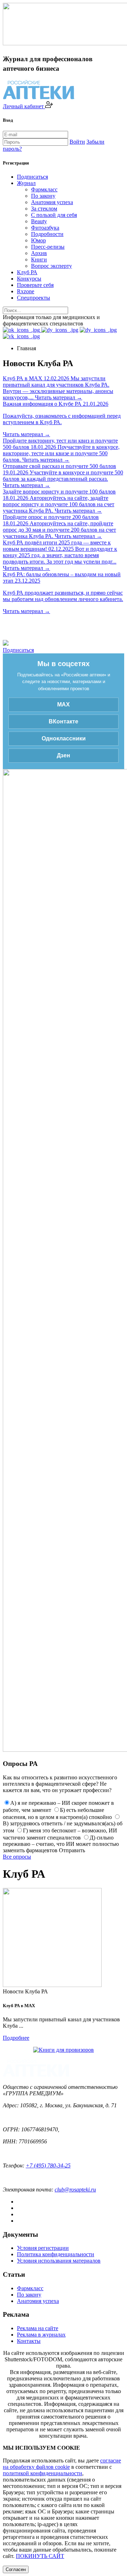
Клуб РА (27, 272)
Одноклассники (64, 738)
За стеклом (44, 209)
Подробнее (16, 2038)
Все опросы (17, 1857)
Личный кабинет (24, 106)
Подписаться (32, 177)
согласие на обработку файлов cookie (62, 2464)
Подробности (47, 234)
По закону (43, 196)
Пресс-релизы (48, 247)
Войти (77, 142)
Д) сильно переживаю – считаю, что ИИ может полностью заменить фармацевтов (61, 1844)
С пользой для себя (54, 215)
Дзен (64, 755)
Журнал (26, 183)
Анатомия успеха (52, 202)
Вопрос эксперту (52, 266)
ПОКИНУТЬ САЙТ (40, 2556)
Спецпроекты (34, 298)
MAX (64, 704)
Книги (39, 259)
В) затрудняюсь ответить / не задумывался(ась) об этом (63, 1827)
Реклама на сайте (38, 2328)
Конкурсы (29, 279)
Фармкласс (44, 189)
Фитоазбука (45, 228)
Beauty (39, 221)
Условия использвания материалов (59, 2261)
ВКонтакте (64, 721)
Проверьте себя (35, 285)
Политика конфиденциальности (56, 2254)
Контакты (29, 2341)
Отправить (72, 1850)
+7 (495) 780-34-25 (48, 2165)
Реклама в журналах (41, 2335)
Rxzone (26, 291)
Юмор (38, 240)
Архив (39, 253)
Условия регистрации (43, 2248)
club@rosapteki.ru (75, 2190)
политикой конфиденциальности (43, 2473)
